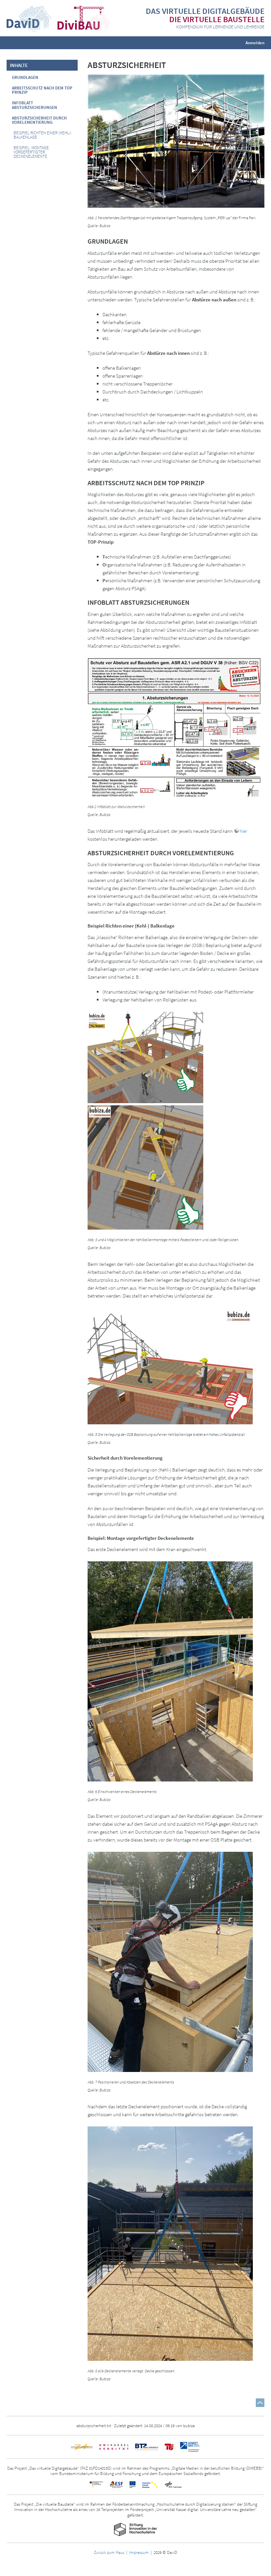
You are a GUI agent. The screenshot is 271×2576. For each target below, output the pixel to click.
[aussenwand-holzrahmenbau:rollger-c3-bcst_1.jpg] (145, 1167)
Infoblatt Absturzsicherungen (35, 105)
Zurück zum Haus (109, 2552)
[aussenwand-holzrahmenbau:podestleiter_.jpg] (145, 1057)
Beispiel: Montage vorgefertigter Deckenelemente (31, 152)
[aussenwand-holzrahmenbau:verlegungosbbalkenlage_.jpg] (170, 1365)
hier (243, 831)
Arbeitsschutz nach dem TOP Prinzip (42, 90)
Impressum (139, 2552)
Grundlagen (25, 77)
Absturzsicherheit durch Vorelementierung (39, 120)
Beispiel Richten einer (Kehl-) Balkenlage (42, 135)
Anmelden (255, 42)
